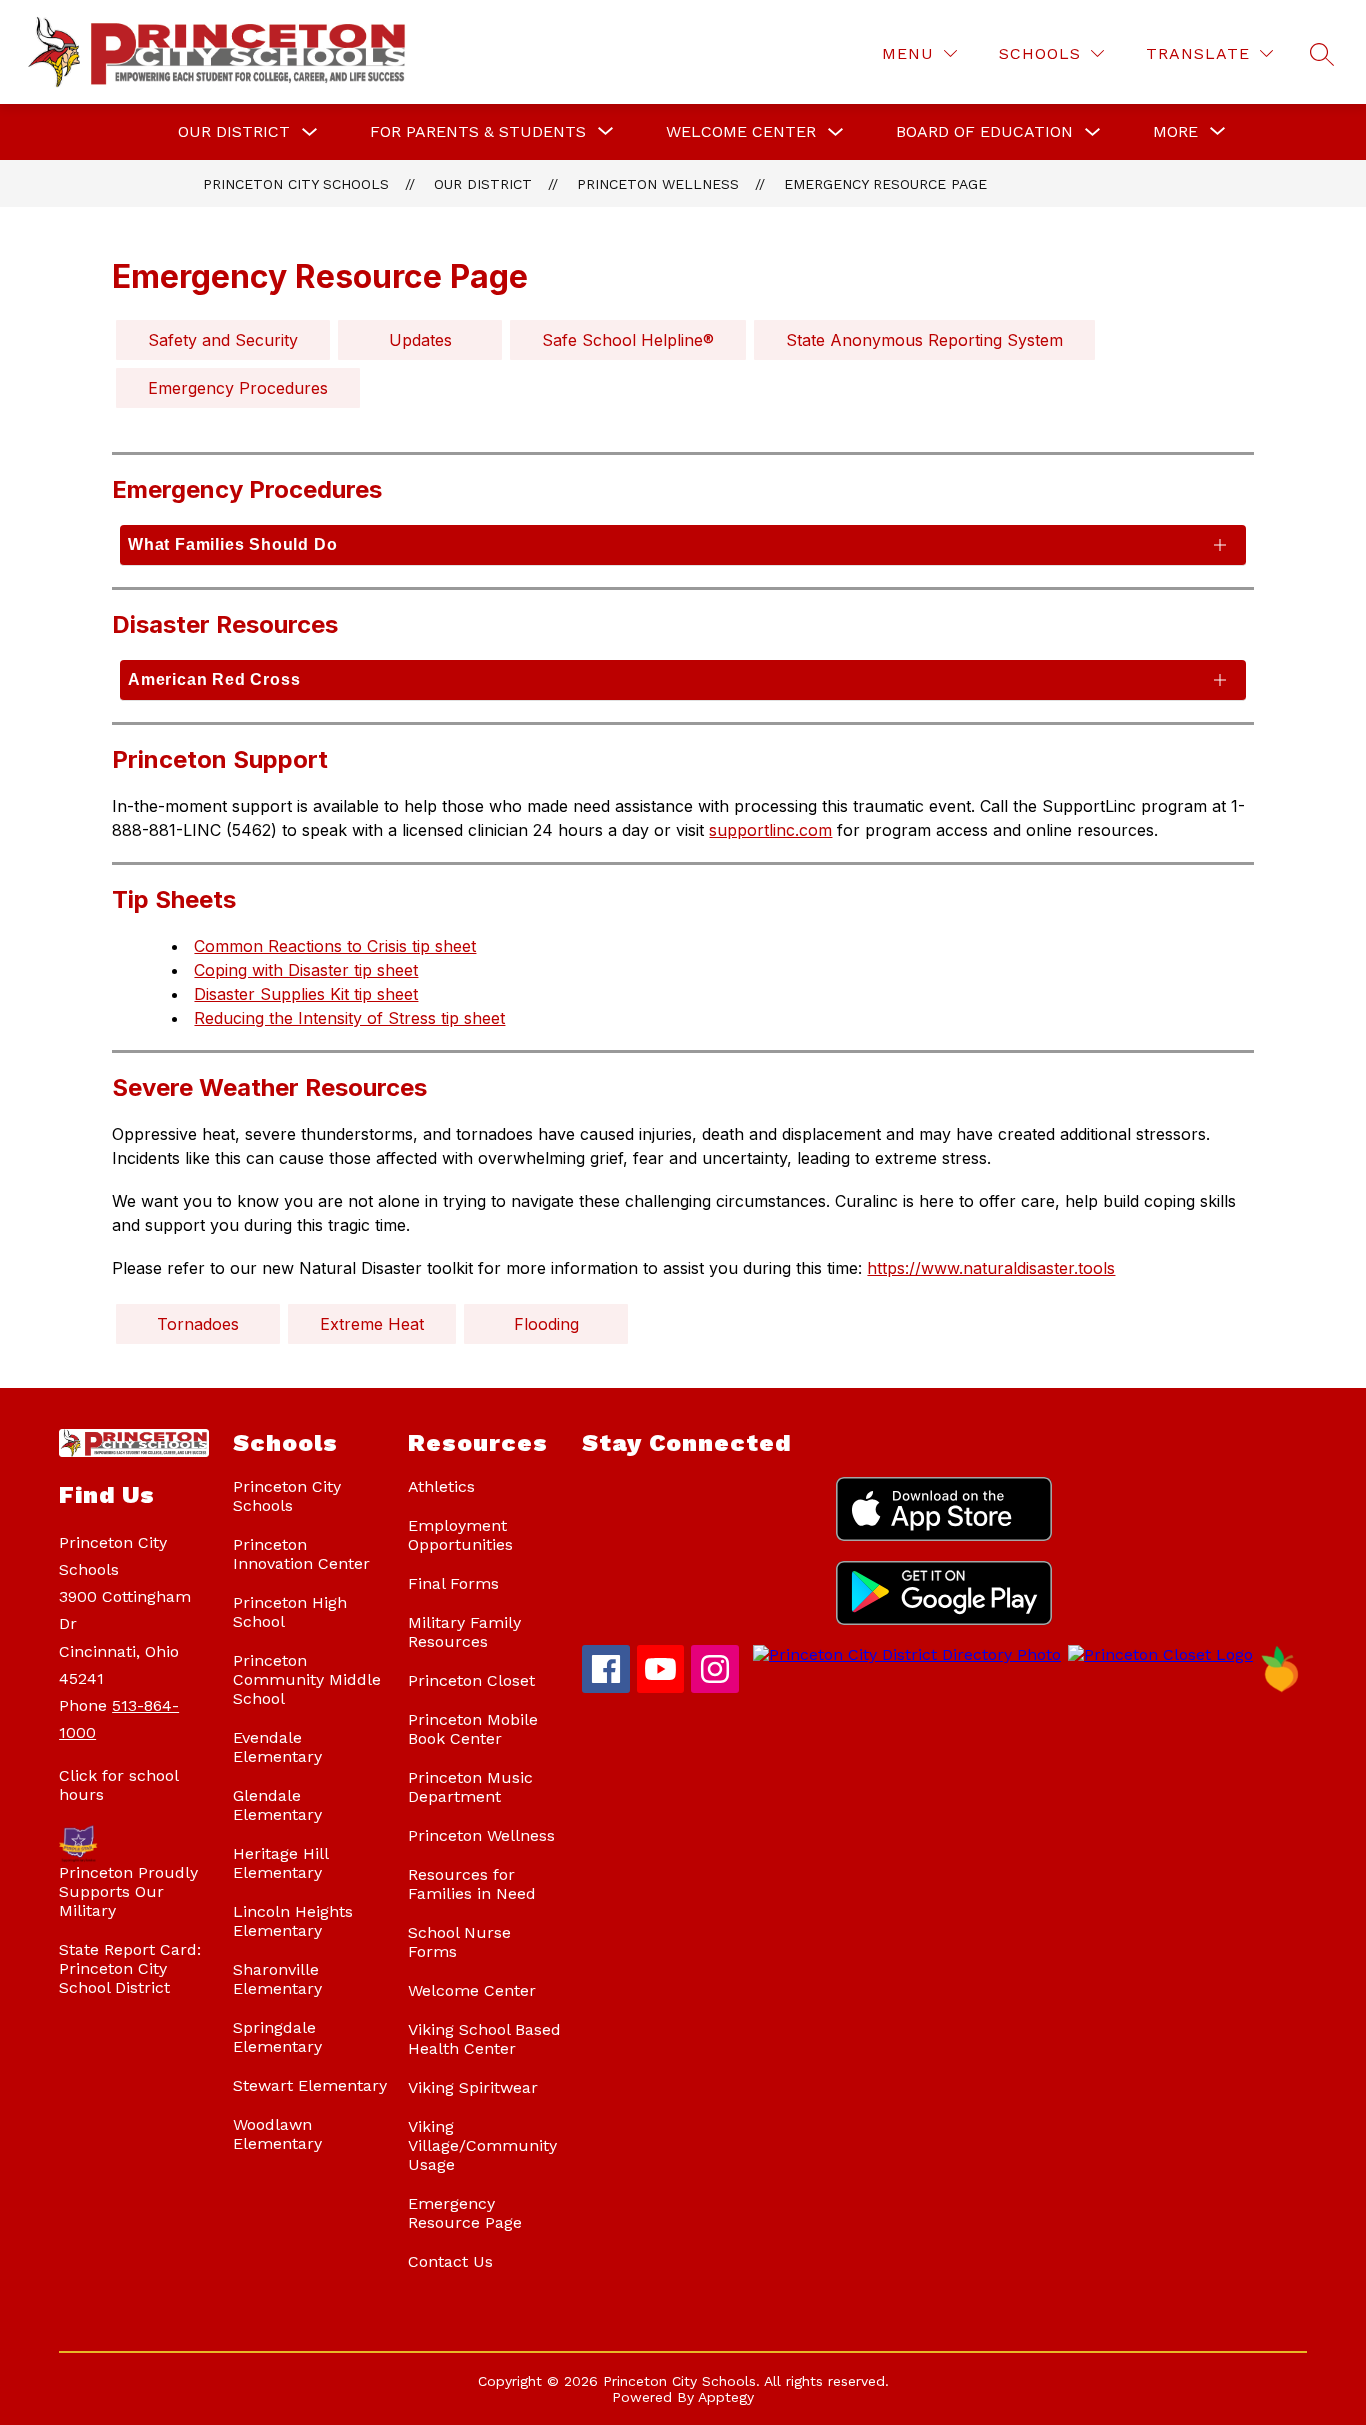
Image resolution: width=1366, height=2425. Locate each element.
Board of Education (984, 131)
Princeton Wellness (658, 184)
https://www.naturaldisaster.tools (991, 1268)
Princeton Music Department (470, 1787)
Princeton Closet (471, 1680)
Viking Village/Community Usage (482, 2145)
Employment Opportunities (460, 1535)
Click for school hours (118, 1785)
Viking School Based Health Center (484, 2039)
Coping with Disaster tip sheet (306, 970)
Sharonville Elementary (277, 1979)
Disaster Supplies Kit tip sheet (306, 994)
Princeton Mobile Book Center (473, 1729)
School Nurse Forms (459, 1942)
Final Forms (453, 1583)
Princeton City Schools (296, 184)
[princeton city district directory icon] (903, 1654)
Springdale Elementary (277, 2037)
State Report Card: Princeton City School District (130, 1968)
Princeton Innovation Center (301, 1554)
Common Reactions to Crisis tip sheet (335, 946)
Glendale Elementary (277, 1805)
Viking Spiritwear (473, 2087)
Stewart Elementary (310, 2085)
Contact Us (450, 2261)
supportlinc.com (770, 830)
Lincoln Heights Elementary (293, 1921)
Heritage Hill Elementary (280, 1863)
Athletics (441, 1486)
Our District (234, 131)
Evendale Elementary (277, 1747)
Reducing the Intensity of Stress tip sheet (349, 1018)
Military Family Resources (464, 1632)
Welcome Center (741, 131)
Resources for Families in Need (472, 1884)
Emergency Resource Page (885, 184)
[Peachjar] (1280, 1687)
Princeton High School (290, 1612)
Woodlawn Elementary (277, 2134)
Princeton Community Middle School (307, 1679)
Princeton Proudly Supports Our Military (128, 1891)
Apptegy (726, 2397)
